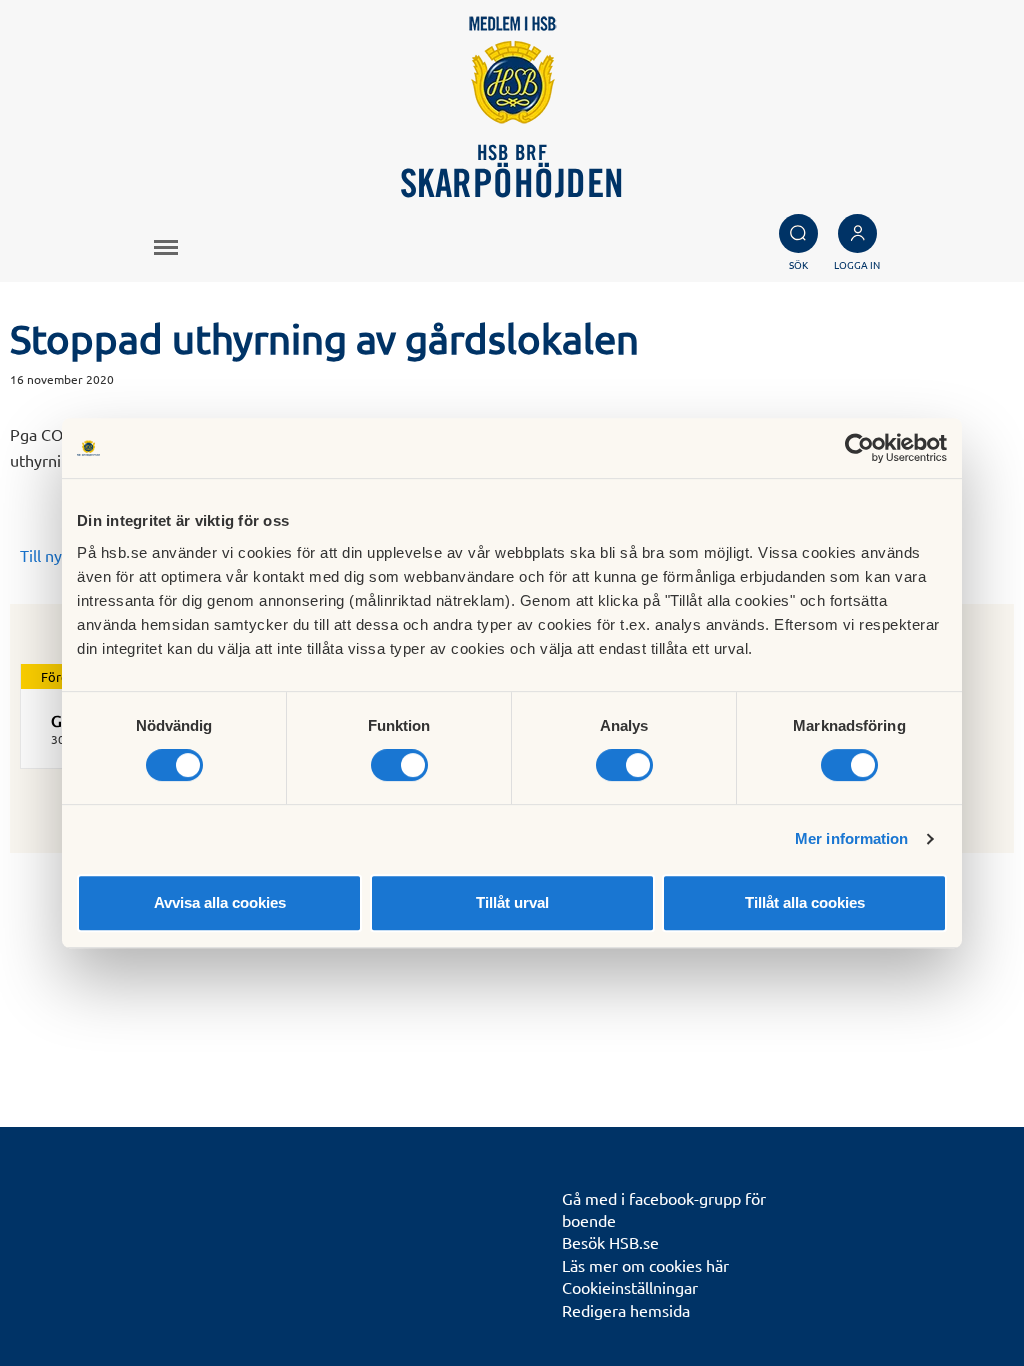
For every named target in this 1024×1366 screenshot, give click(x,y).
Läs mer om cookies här (645, 1265)
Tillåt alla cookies (805, 902)
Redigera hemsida (626, 1310)
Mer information (852, 838)
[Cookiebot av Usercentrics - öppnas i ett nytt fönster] (859, 448)
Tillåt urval (512, 902)
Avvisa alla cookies (220, 902)
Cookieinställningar (630, 1287)
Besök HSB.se (610, 1242)
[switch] (399, 765)
